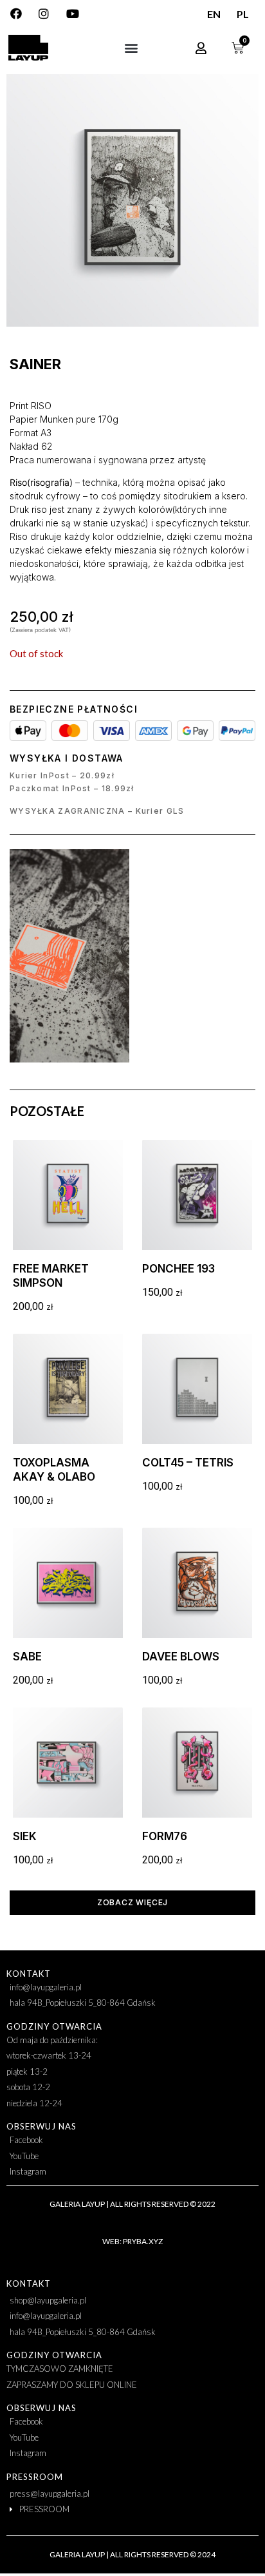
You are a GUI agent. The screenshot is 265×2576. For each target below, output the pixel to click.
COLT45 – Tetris (188, 1463)
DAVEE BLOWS (181, 1657)
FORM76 (165, 1836)
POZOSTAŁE (47, 1111)
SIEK (25, 1836)
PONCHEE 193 (178, 1269)
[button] (131, 48)
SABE (27, 1657)
